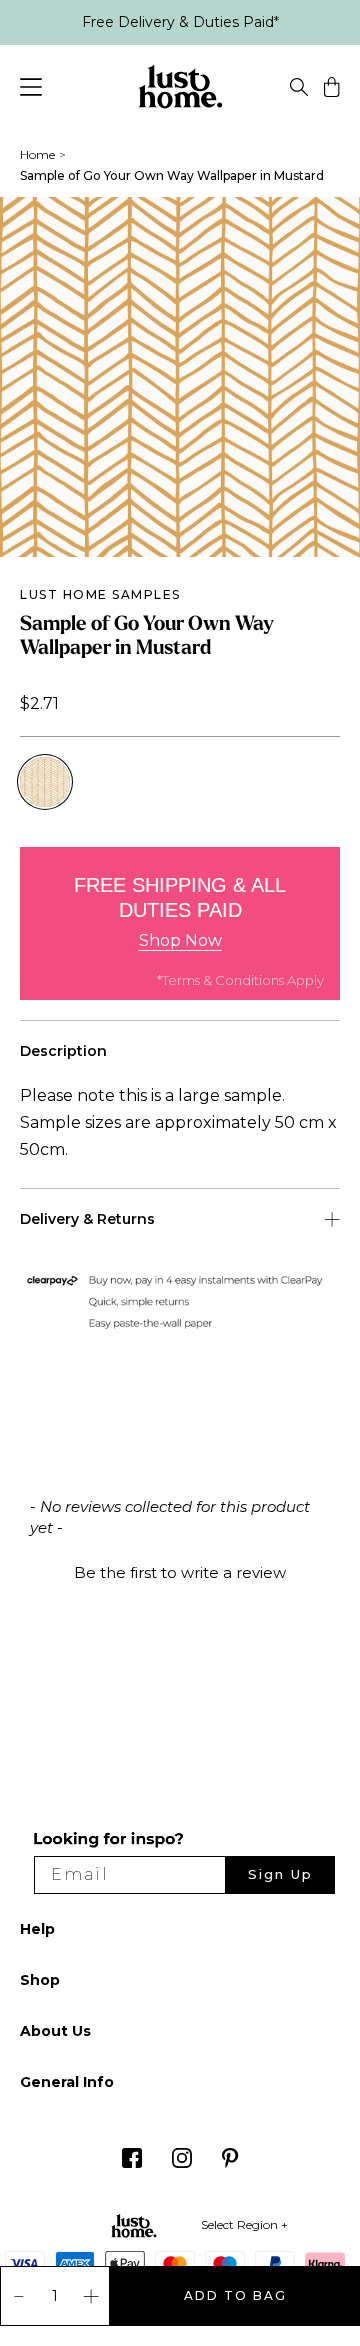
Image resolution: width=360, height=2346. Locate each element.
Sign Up (280, 1874)
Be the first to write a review (180, 1572)
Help (37, 1929)
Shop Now (180, 940)
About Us (55, 2031)
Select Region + (244, 2224)
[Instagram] (182, 2163)
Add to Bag (235, 2295)
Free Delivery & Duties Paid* (180, 22)
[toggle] (299, 90)
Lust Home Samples (100, 594)
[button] (180, 1570)
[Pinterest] (230, 2163)
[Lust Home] (180, 90)
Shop (40, 1980)
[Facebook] (132, 2163)
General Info (67, 2082)
